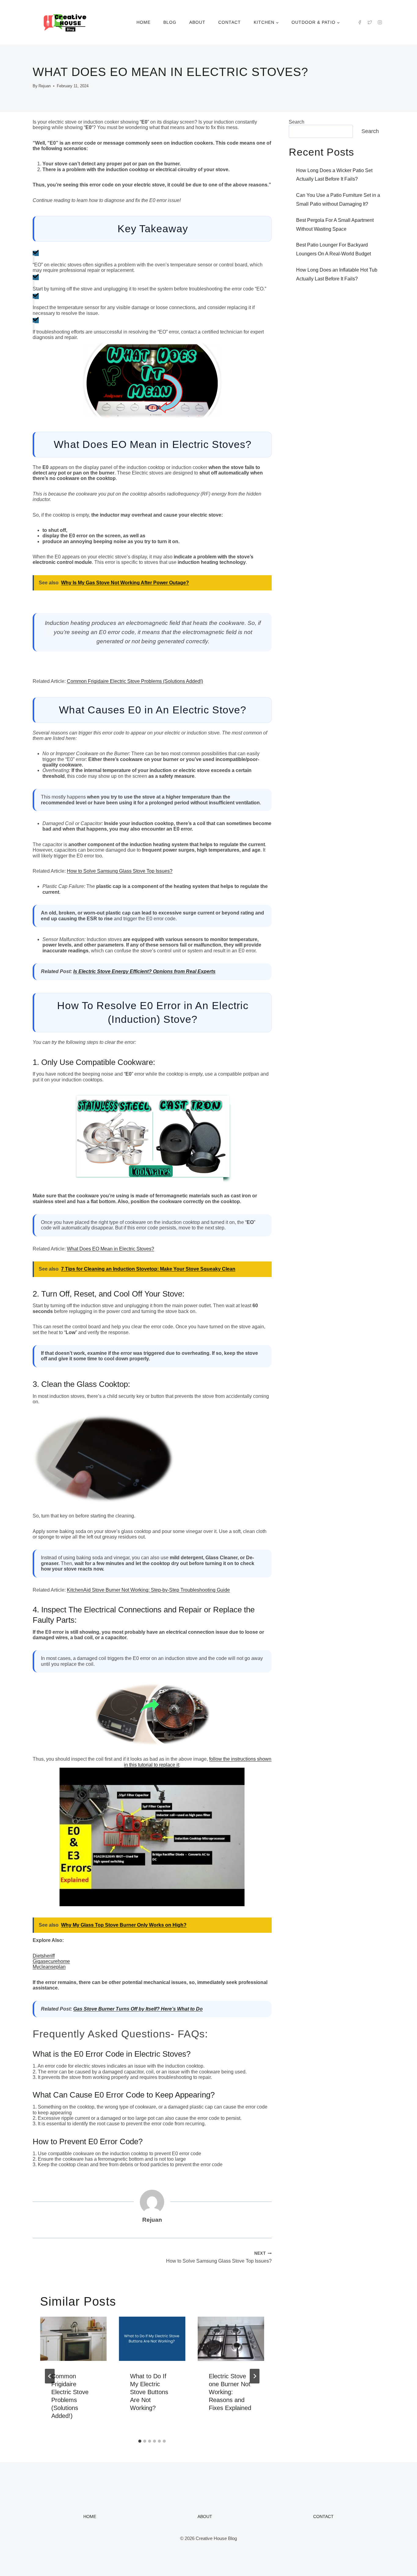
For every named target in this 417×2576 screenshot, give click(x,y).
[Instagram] (380, 22)
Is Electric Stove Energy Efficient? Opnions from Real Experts (144, 971)
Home (143, 22)
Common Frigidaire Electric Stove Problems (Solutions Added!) (135, 681)
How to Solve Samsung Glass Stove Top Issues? (120, 871)
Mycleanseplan (49, 1967)
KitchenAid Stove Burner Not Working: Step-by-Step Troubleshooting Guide (148, 1590)
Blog (170, 22)
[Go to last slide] (50, 2376)
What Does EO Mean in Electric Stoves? (111, 1249)
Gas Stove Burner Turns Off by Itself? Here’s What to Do (138, 2009)
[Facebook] (360, 22)
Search (297, 122)
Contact (230, 22)
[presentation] (73, 2339)
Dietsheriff (44, 1956)
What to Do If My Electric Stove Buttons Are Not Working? (149, 2392)
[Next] (255, 2376)
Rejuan (45, 86)
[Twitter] (370, 22)
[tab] (140, 2441)
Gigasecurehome (51, 1961)
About (197, 22)
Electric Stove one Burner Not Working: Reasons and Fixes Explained (230, 2392)
